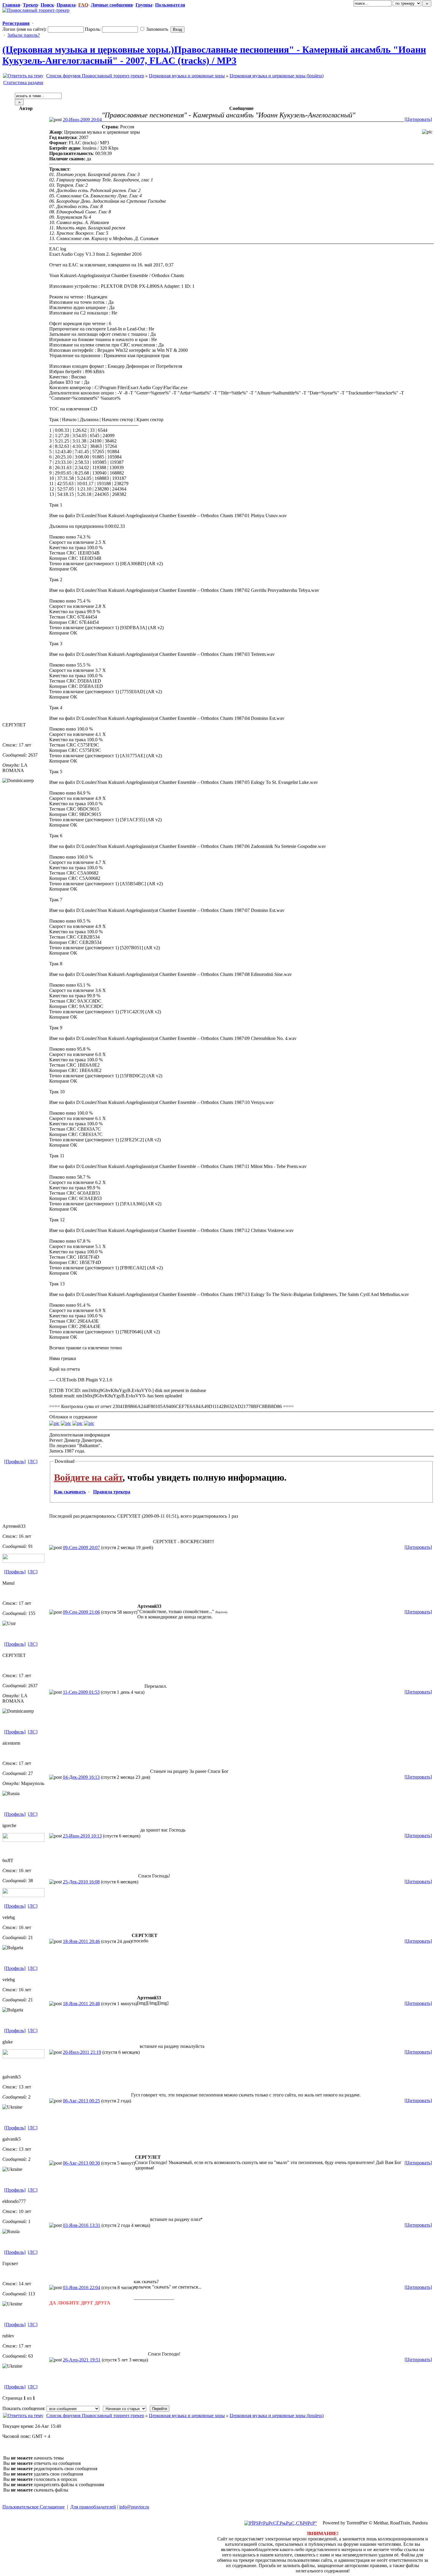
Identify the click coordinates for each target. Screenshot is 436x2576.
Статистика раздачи (23, 83)
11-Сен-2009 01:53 (81, 1692)
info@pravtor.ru (134, 2507)
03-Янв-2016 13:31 (82, 2225)
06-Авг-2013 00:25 (81, 2101)
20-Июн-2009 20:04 (82, 120)
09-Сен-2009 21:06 (81, 1612)
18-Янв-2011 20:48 (81, 2004)
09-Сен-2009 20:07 (81, 1547)
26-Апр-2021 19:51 (82, 2360)
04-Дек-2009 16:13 (81, 1777)
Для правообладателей (93, 2507)
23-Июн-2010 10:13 (82, 1836)
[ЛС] (33, 1462)
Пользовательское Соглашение (34, 2507)
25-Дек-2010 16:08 (81, 1882)
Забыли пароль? (24, 35)
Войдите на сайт (88, 1477)
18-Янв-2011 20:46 (81, 1941)
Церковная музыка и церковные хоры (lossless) (277, 76)
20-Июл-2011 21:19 (82, 2052)
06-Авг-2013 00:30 (81, 2163)
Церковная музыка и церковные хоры (187, 76)
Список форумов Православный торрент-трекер (95, 76)
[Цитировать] (418, 119)
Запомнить (157, 29)
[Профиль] (15, 1462)
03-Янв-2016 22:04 (82, 2287)
